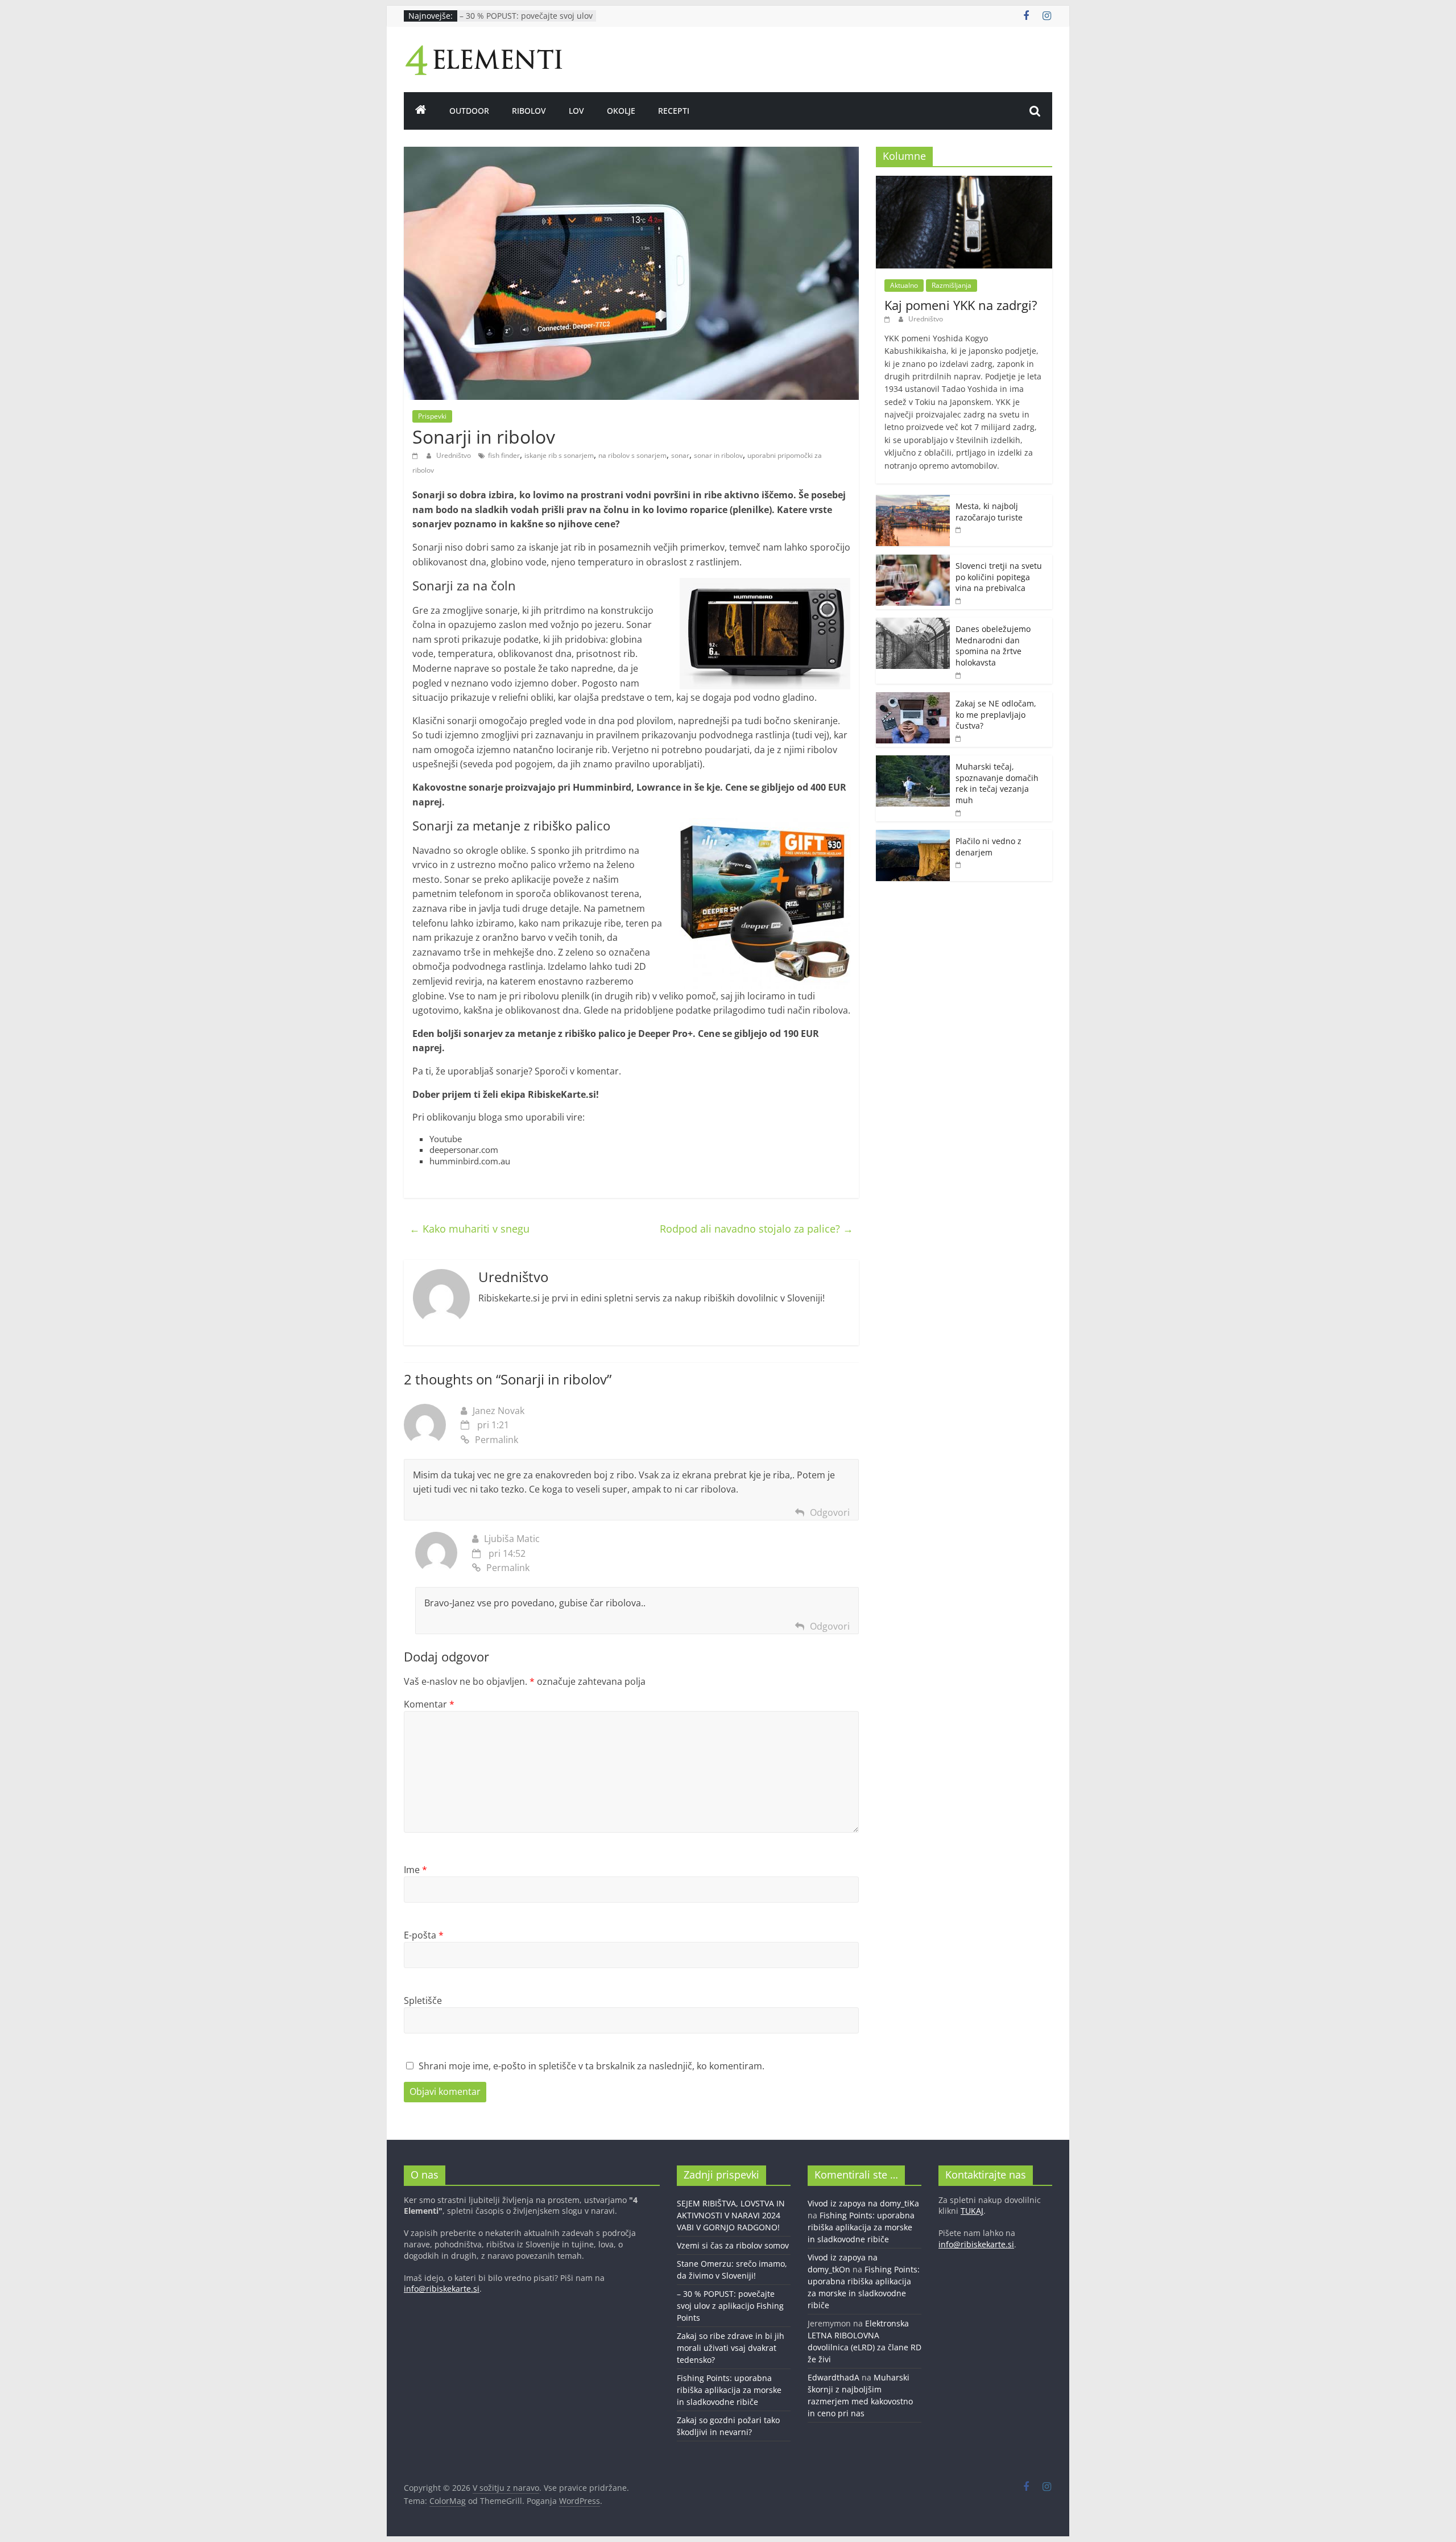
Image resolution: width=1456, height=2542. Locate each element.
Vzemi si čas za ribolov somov (733, 2245)
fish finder (504, 455)
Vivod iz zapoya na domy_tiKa (863, 2203)
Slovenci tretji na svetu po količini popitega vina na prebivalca (999, 577)
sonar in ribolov (718, 455)
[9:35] (417, 455)
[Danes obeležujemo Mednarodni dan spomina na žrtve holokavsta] (913, 624)
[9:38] (959, 675)
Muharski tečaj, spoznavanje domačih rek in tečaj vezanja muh (997, 783)
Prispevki (432, 416)
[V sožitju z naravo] (421, 111)
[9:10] (959, 600)
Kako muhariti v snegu (470, 1229)
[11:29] (959, 738)
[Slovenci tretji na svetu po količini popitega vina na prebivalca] (913, 561)
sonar (680, 455)
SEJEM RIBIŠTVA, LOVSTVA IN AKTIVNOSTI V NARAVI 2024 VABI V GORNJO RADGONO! (731, 2215)
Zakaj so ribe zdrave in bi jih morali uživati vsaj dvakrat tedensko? (731, 2348)
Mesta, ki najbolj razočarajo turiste (989, 512)
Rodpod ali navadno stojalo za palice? (756, 1229)
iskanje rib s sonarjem (559, 455)
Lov (576, 111)
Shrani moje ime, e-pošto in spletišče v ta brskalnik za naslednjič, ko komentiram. (591, 2066)
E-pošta (424, 1935)
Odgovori (830, 1512)
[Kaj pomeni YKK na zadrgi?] (964, 182)
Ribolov (529, 111)
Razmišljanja (952, 285)
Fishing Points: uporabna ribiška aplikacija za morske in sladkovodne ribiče (729, 2390)
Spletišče (423, 2000)
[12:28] (959, 813)
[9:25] (889, 319)
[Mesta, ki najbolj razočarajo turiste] (913, 501)
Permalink (497, 1440)
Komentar (429, 1704)
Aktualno (904, 285)
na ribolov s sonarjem (632, 455)
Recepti (674, 111)
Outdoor (469, 111)
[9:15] (959, 529)
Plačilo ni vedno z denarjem (988, 847)
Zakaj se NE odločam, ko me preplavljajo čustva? (996, 714)
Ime (415, 1870)
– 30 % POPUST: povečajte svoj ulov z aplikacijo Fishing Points (526, 21)
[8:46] (959, 864)
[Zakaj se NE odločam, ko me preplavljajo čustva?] (913, 698)
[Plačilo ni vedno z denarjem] (913, 836)
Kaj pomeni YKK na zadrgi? (961, 305)
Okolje (621, 111)
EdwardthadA (834, 2377)
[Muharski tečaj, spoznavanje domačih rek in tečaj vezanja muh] (913, 761)
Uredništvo (454, 455)
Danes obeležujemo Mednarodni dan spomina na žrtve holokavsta (993, 646)
